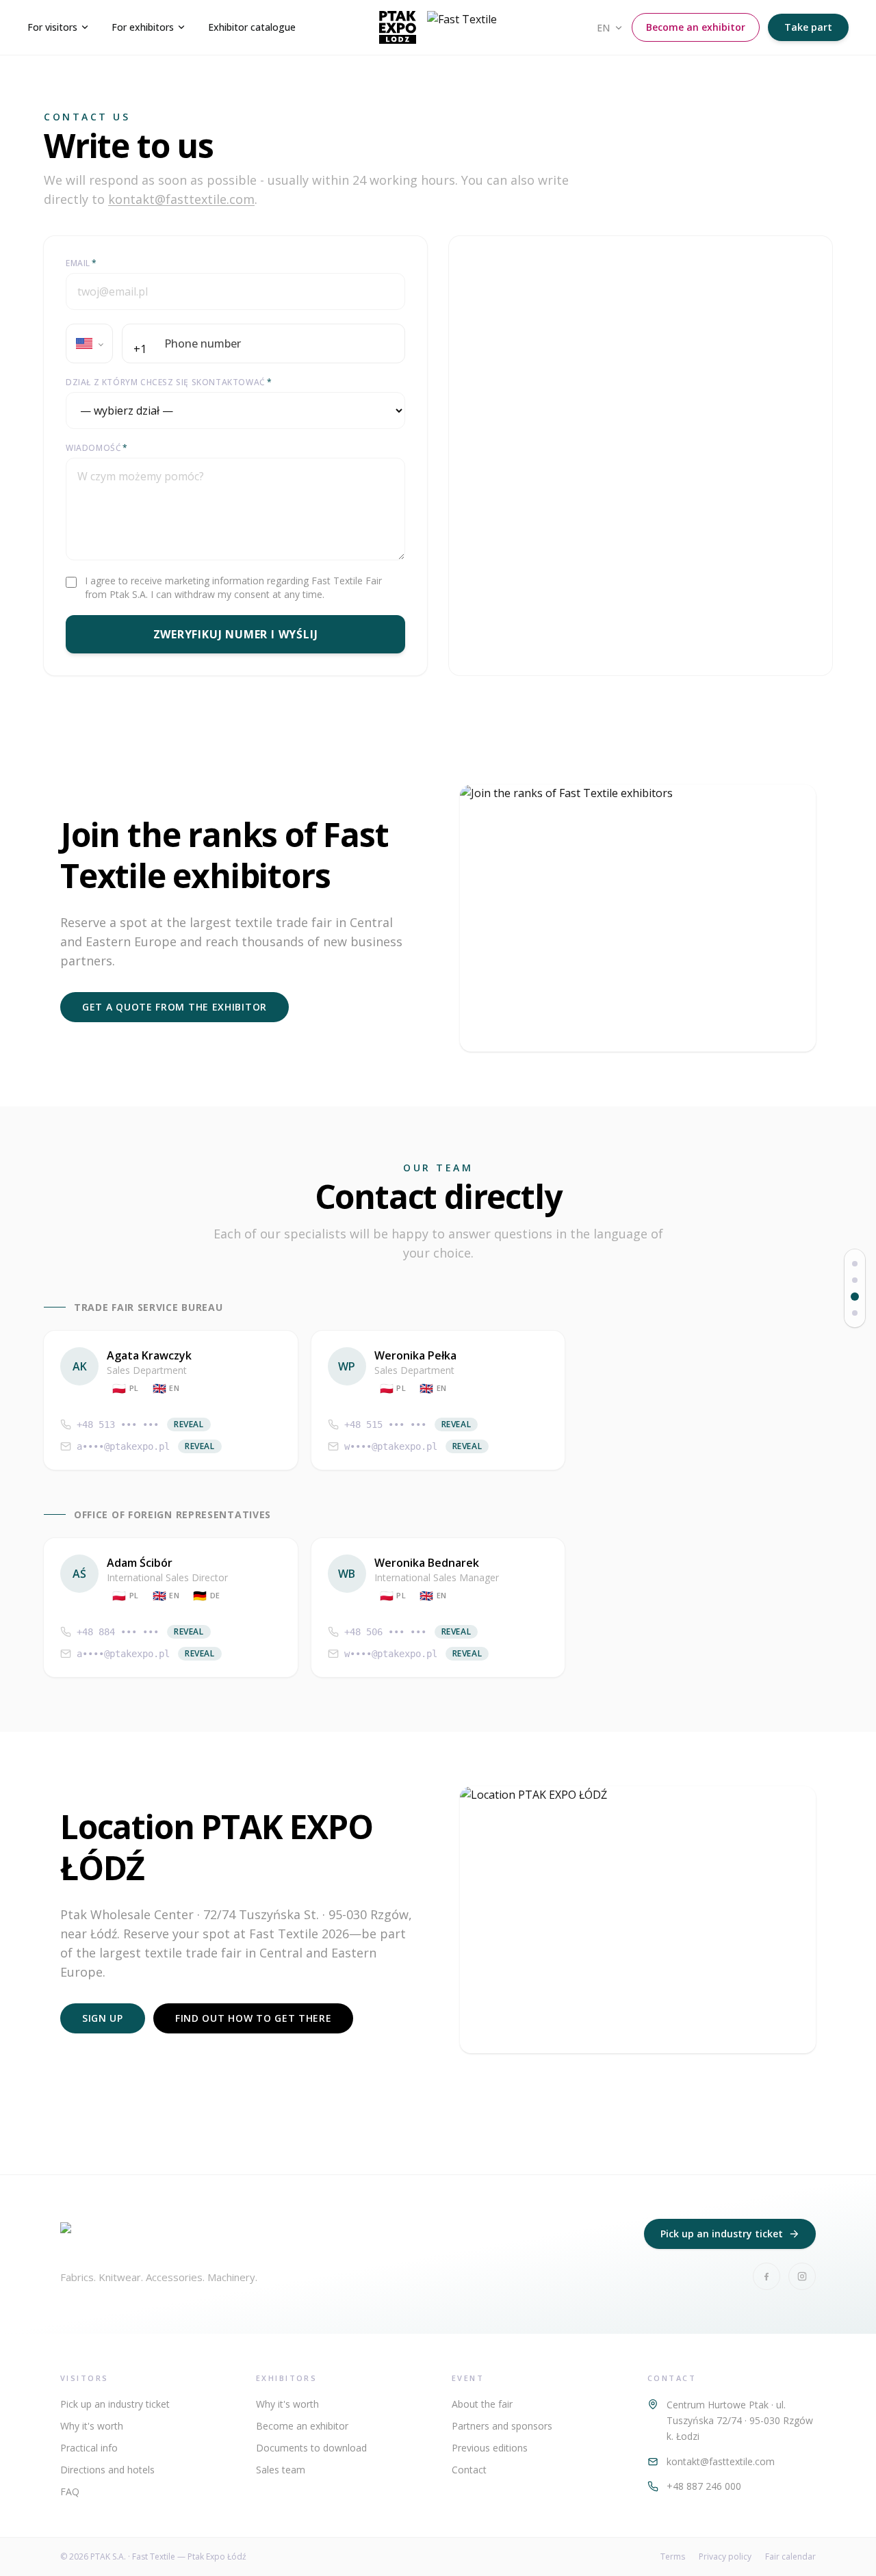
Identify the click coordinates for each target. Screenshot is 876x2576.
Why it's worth (92, 2426)
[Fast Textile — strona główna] (438, 27)
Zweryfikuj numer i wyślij (236, 634)
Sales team (281, 2470)
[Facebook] (766, 2276)
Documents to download (311, 2448)
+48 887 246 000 (704, 2486)
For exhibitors (143, 27)
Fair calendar (790, 2557)
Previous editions (490, 2448)
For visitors (52, 27)
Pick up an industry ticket (722, 2234)
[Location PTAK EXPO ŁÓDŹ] (855, 1313)
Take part (808, 27)
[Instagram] (802, 2276)
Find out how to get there (254, 2018)
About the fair (482, 2404)
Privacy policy (725, 2557)
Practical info (89, 2448)
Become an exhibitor (696, 27)
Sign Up (103, 2018)
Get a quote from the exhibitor (175, 1007)
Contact (469, 2470)
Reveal (189, 1424)
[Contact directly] (855, 1297)
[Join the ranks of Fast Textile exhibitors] (855, 1280)
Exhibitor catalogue (252, 27)
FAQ (70, 2492)
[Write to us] (855, 1264)
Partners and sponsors (502, 2426)
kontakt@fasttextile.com (181, 199)
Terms (673, 2557)
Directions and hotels (107, 2470)
